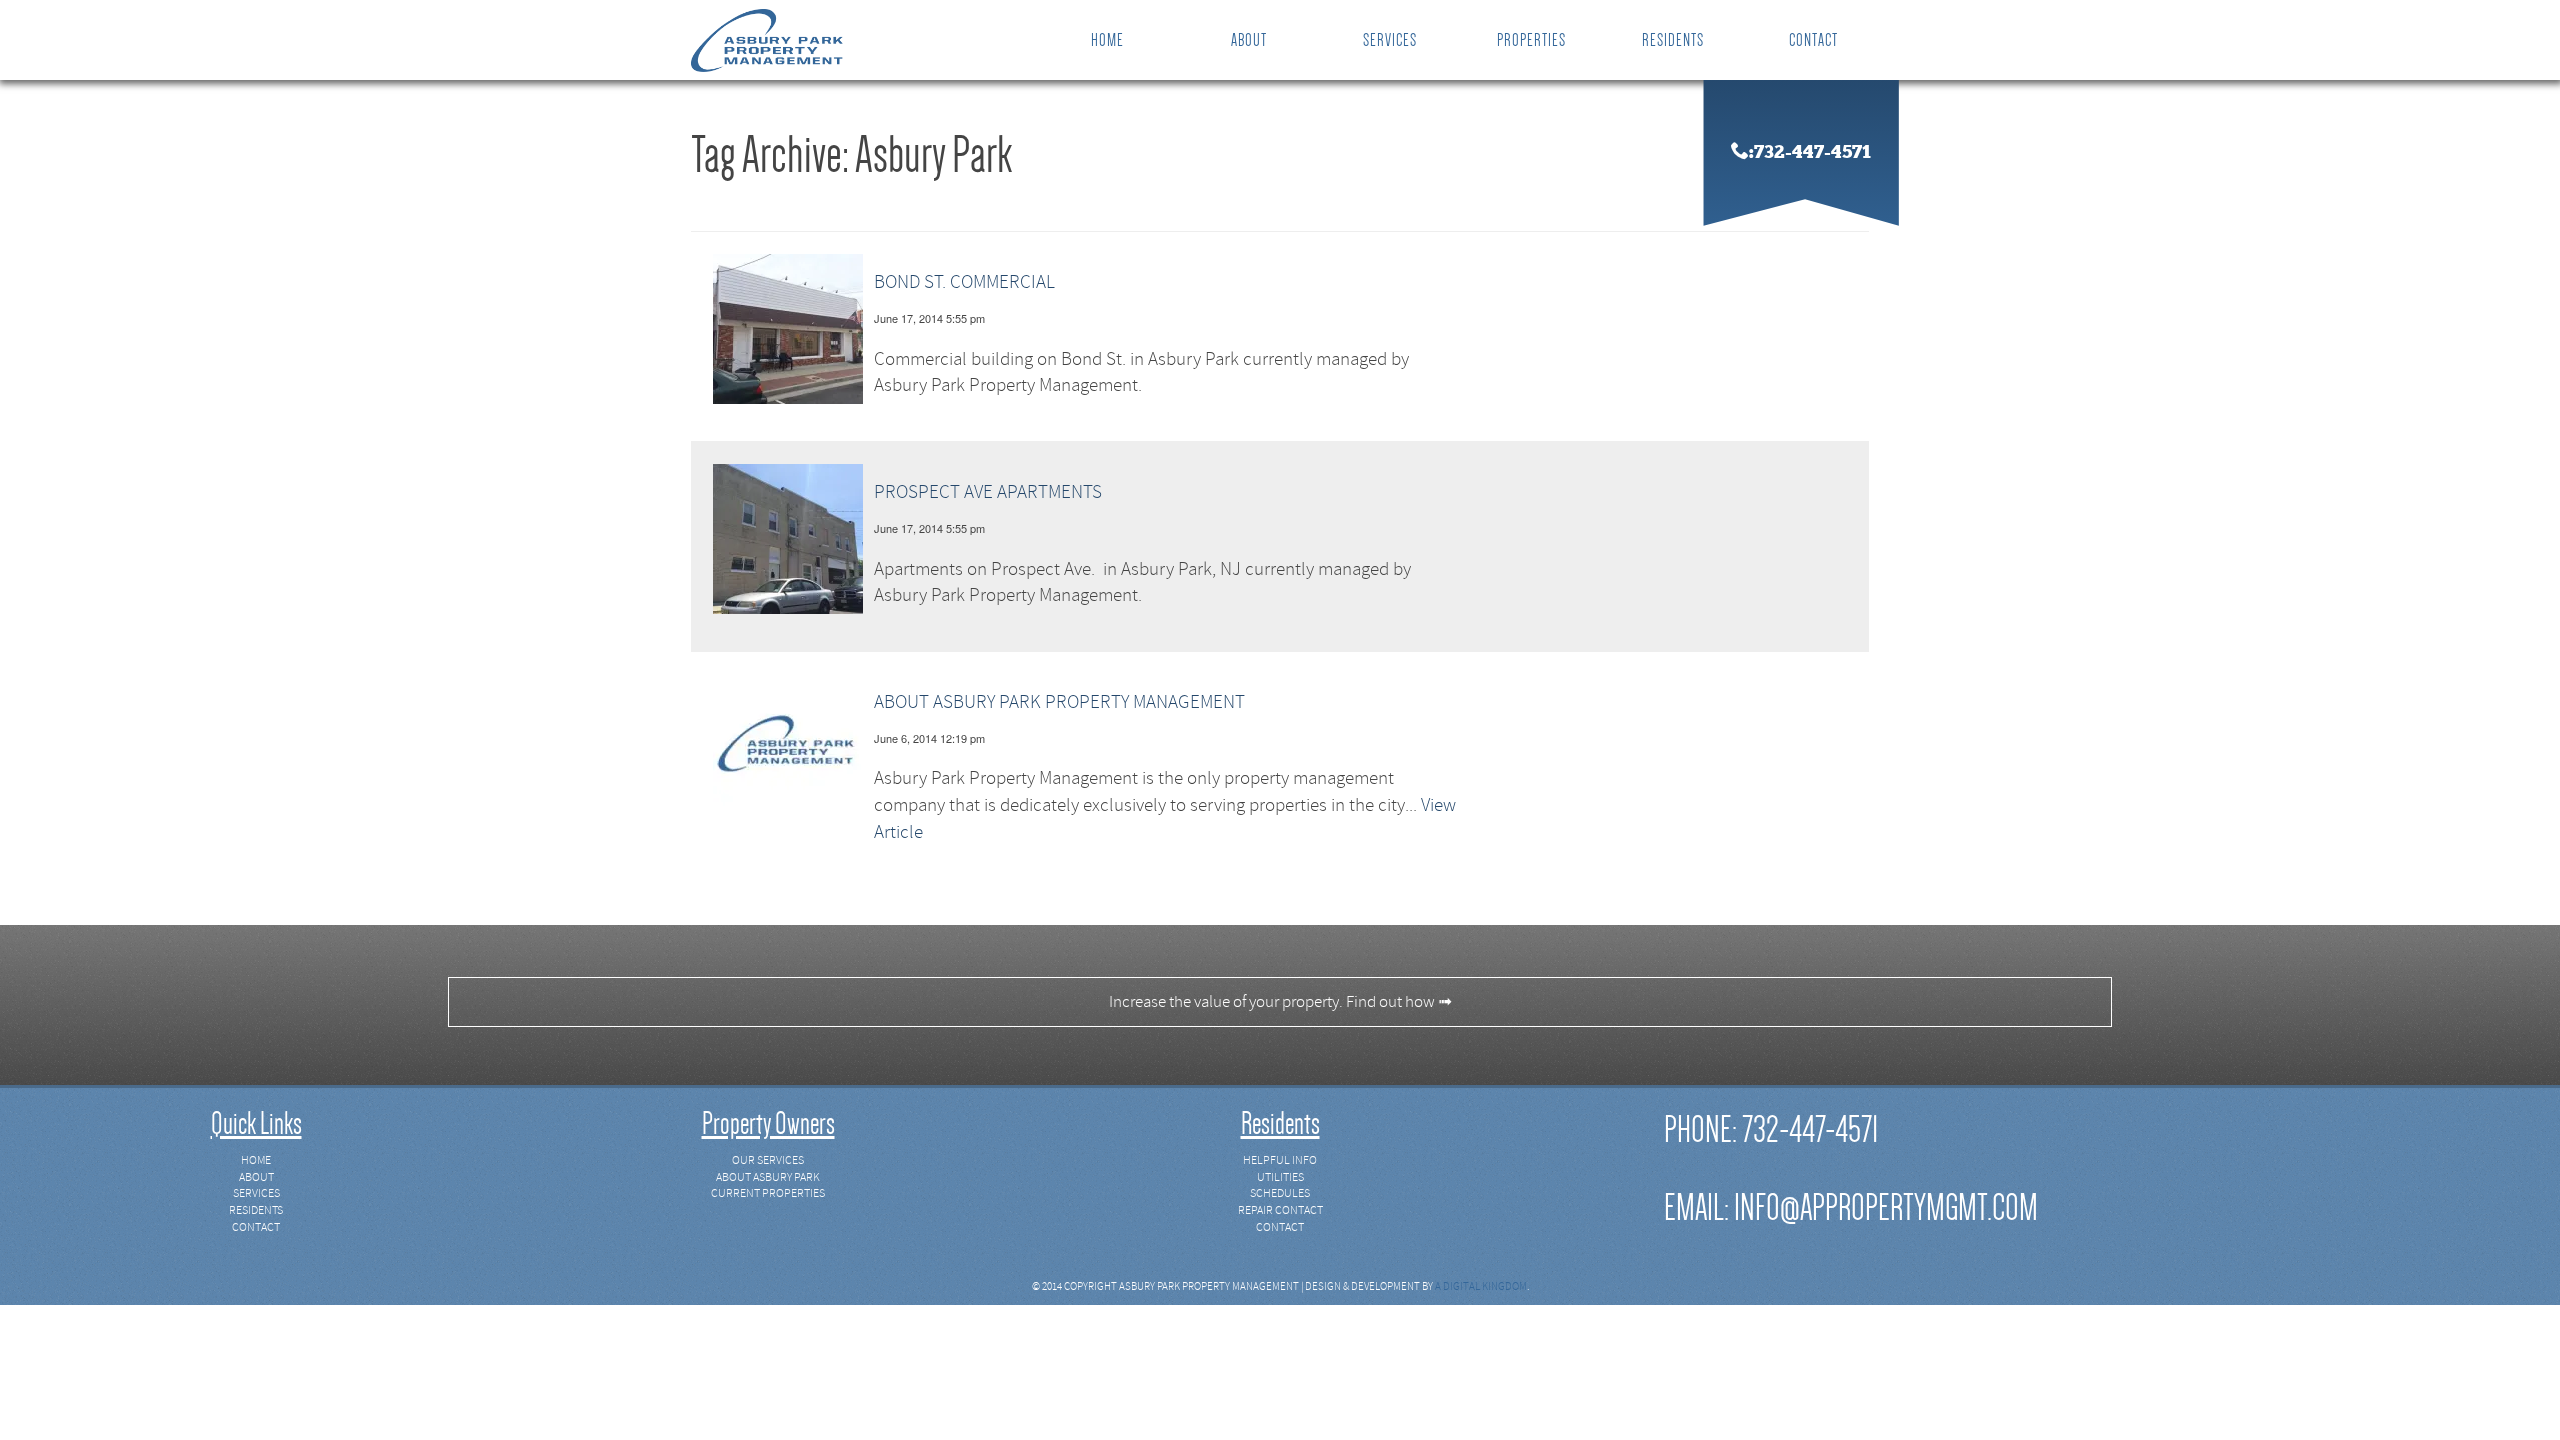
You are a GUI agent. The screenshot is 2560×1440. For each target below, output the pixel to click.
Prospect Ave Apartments (988, 492)
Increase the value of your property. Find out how (1280, 1002)
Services (1390, 40)
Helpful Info (1280, 1160)
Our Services (768, 1160)
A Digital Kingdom (1481, 1286)
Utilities (1280, 1177)
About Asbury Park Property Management (1059, 702)
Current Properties (768, 1193)
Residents (1673, 40)
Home (1107, 40)
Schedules (1280, 1193)
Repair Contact (1280, 1210)
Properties (1531, 40)
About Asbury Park (768, 1177)
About (1249, 40)
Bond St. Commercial (964, 282)
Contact (1813, 40)
